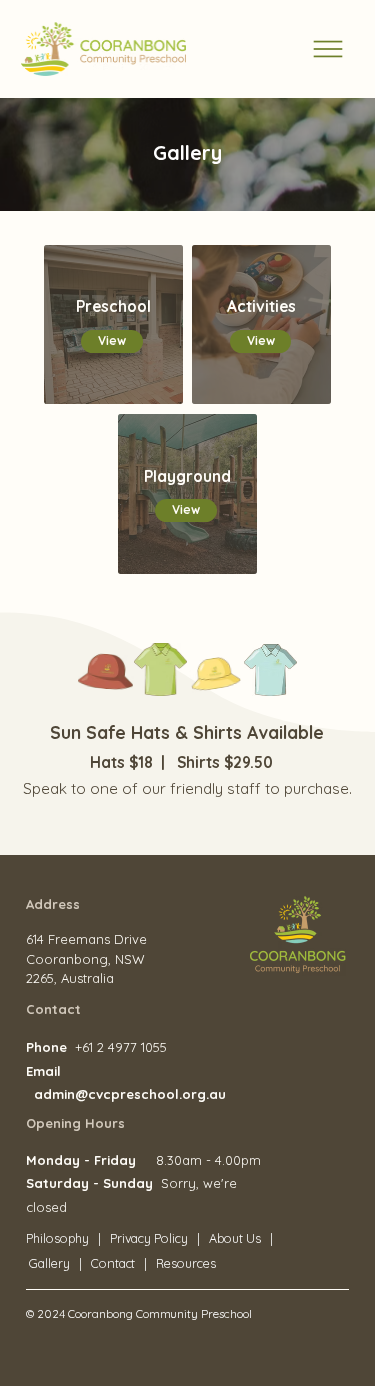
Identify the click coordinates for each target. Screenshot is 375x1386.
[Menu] (328, 49)
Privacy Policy (151, 1238)
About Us (235, 1238)
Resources (186, 1263)
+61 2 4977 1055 (121, 1047)
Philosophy (57, 1238)
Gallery (49, 1263)
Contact (113, 1263)
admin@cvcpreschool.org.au (130, 1094)
